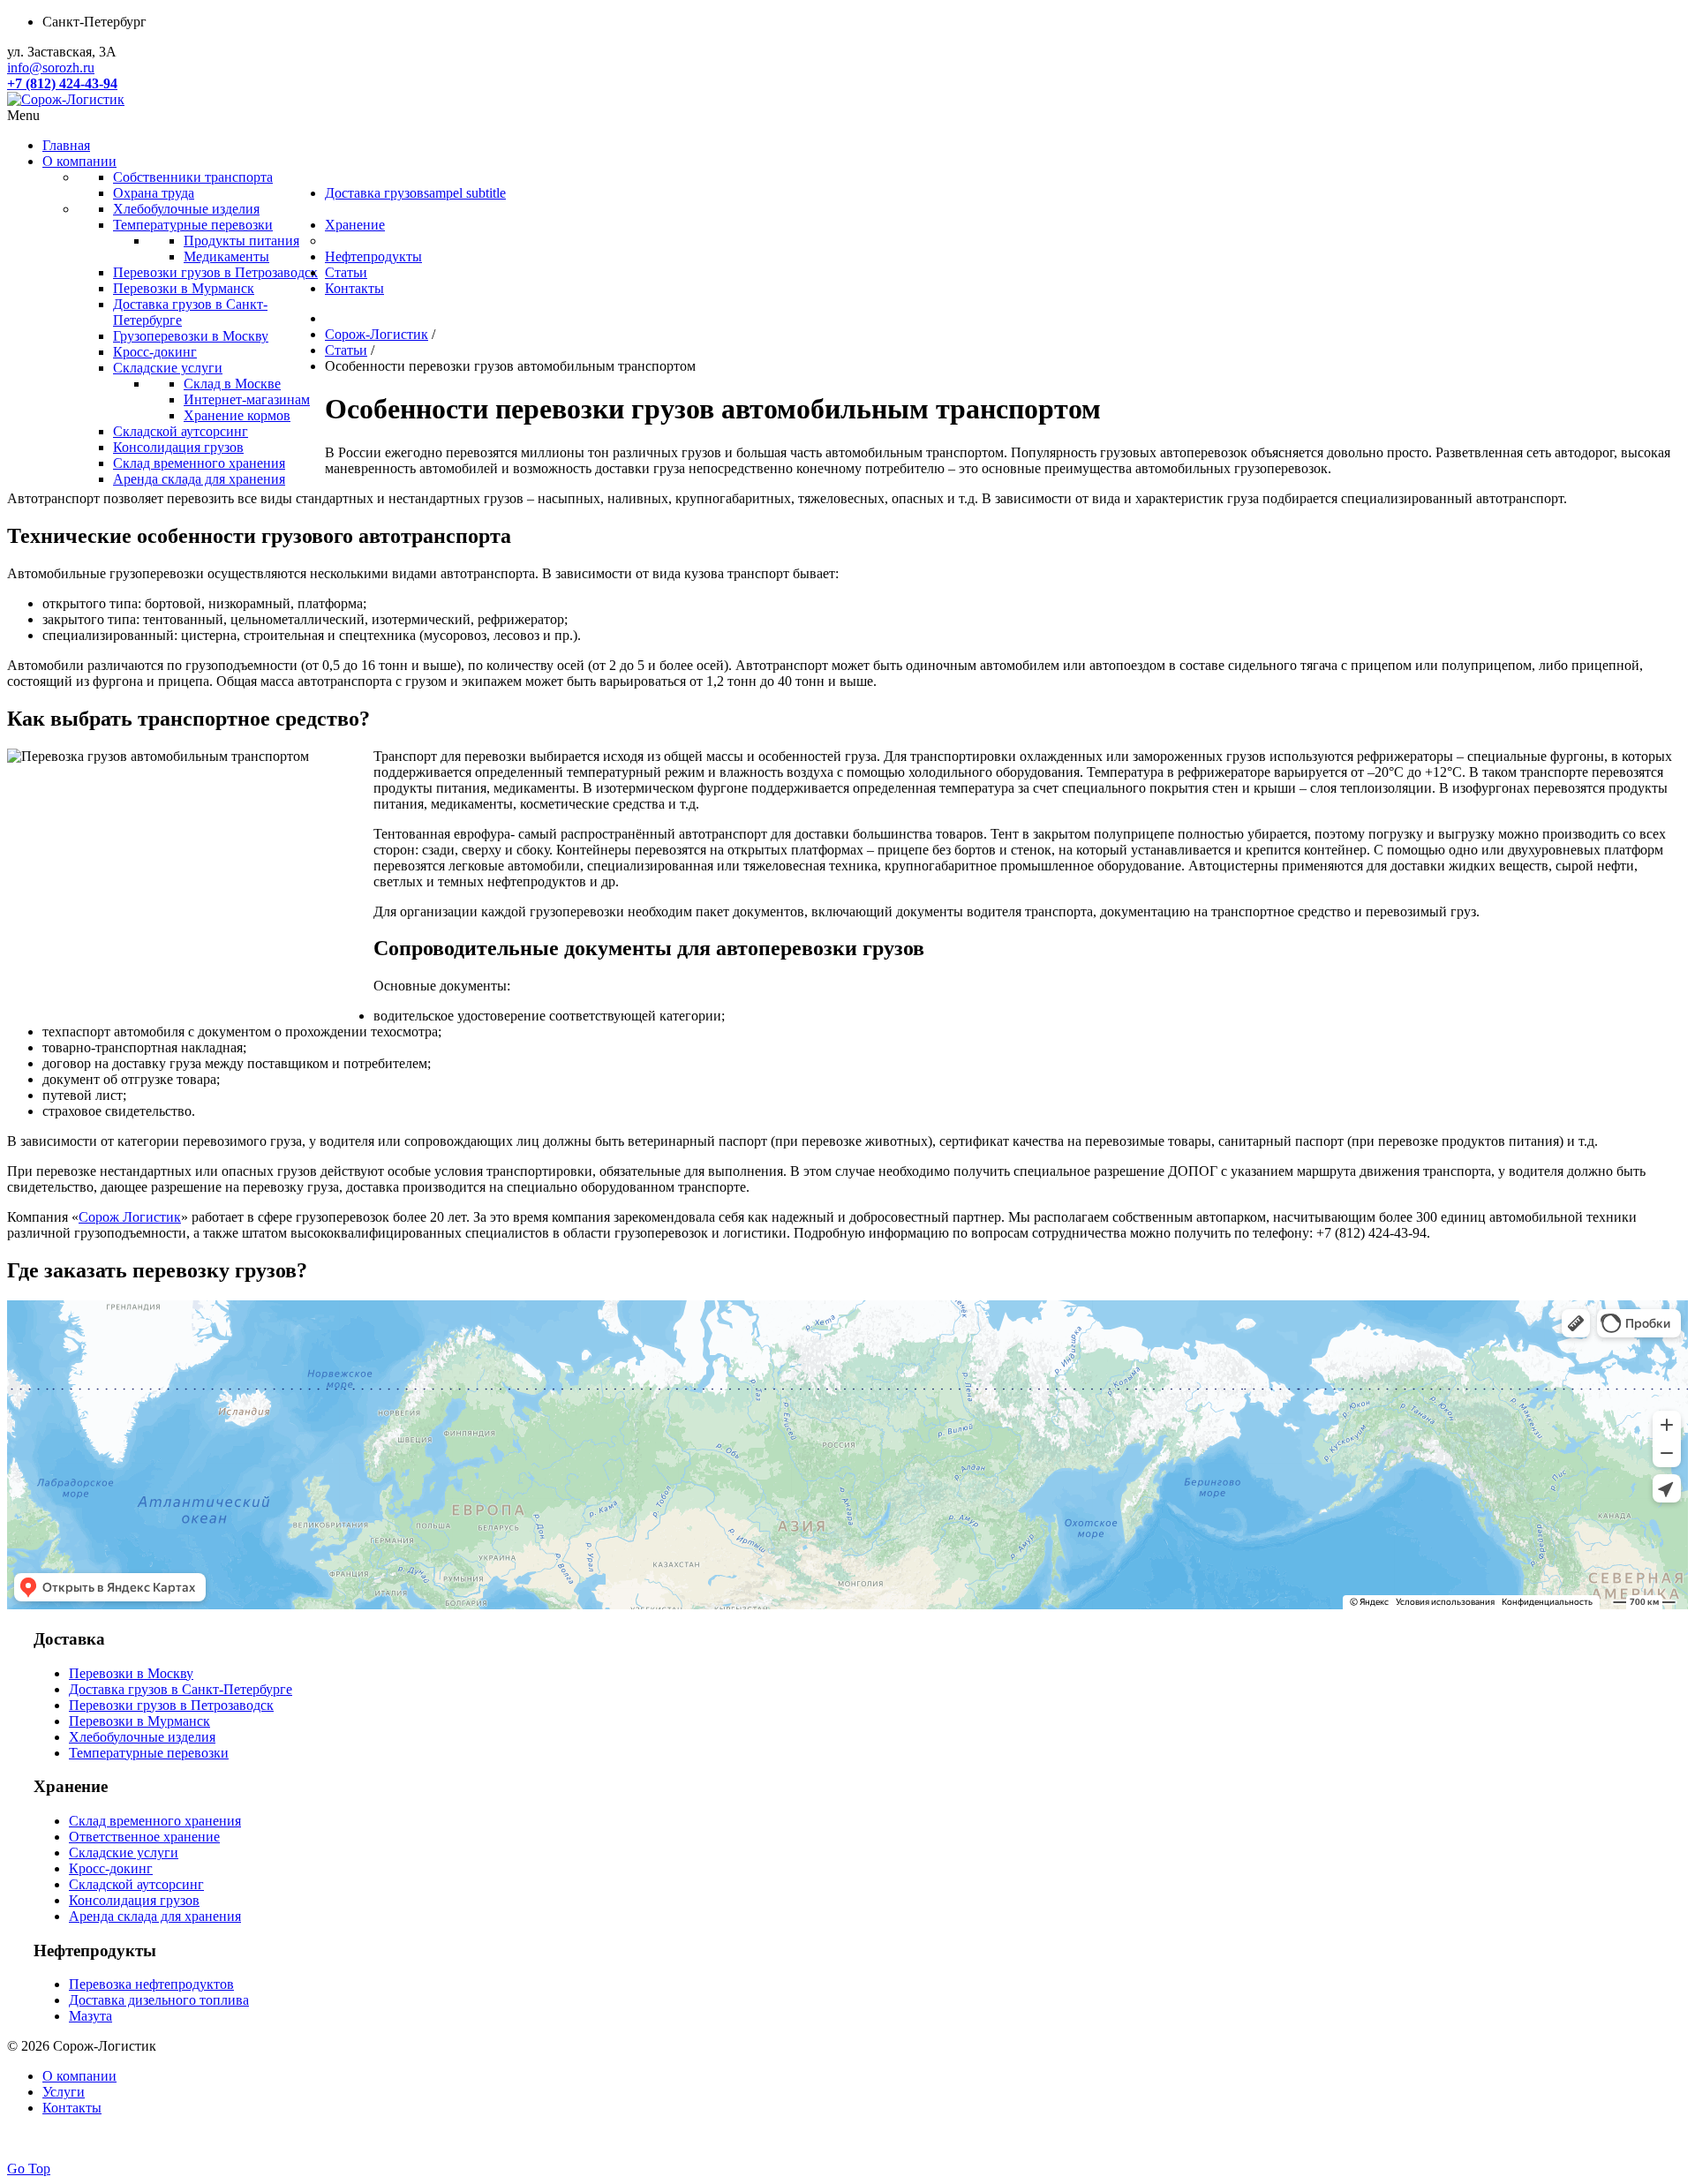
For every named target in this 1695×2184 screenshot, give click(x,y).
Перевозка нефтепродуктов (151, 1984)
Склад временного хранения (155, 1821)
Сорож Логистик (130, 1217)
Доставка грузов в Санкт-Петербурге (181, 1689)
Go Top (29, 2169)
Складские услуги (124, 1853)
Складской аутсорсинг (136, 1884)
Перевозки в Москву (131, 1673)
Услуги (64, 2092)
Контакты (72, 2108)
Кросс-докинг (111, 1868)
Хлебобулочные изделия (142, 1737)
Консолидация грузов (134, 1900)
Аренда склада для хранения (155, 1916)
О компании (79, 2076)
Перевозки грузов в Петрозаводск (171, 1705)
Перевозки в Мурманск (139, 1721)
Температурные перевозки (149, 1753)
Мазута (90, 2016)
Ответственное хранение (144, 1837)
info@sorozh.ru (51, 68)
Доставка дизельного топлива (159, 2000)
